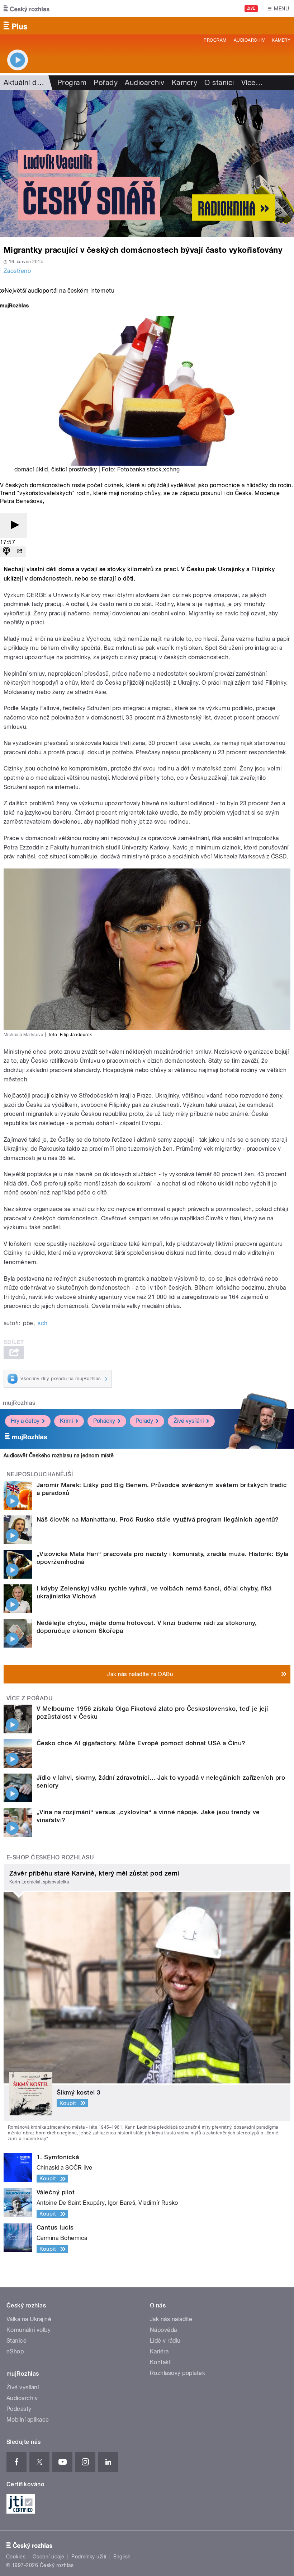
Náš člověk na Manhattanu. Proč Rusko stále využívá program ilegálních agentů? (158, 1519)
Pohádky (104, 1421)
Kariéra (159, 2351)
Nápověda (163, 2330)
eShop (15, 2351)
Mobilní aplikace (28, 2420)
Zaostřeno (17, 271)
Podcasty (19, 2409)
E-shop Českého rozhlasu (50, 1857)
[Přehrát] (14, 525)
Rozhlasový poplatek (177, 2373)
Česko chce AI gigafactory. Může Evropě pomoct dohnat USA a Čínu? (141, 1743)
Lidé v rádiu (165, 2341)
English (122, 2557)
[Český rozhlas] (27, 9)
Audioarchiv (249, 40)
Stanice (16, 2341)
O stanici (219, 83)
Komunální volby (29, 2330)
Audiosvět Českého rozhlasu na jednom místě (59, 1455)
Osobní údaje (49, 2557)
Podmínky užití (89, 2557)
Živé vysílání (189, 1421)
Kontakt (160, 2362)
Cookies (16, 2557)
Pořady (106, 83)
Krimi (66, 1421)
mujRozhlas (19, 1403)
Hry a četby (25, 1421)
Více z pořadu (30, 1698)
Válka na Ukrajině (29, 2319)
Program (215, 40)
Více (252, 83)
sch (42, 1323)
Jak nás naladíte (171, 2319)
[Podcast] (6, 552)
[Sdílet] (19, 552)
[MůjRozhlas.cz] (14, 306)
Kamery (281, 40)
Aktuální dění (25, 83)
